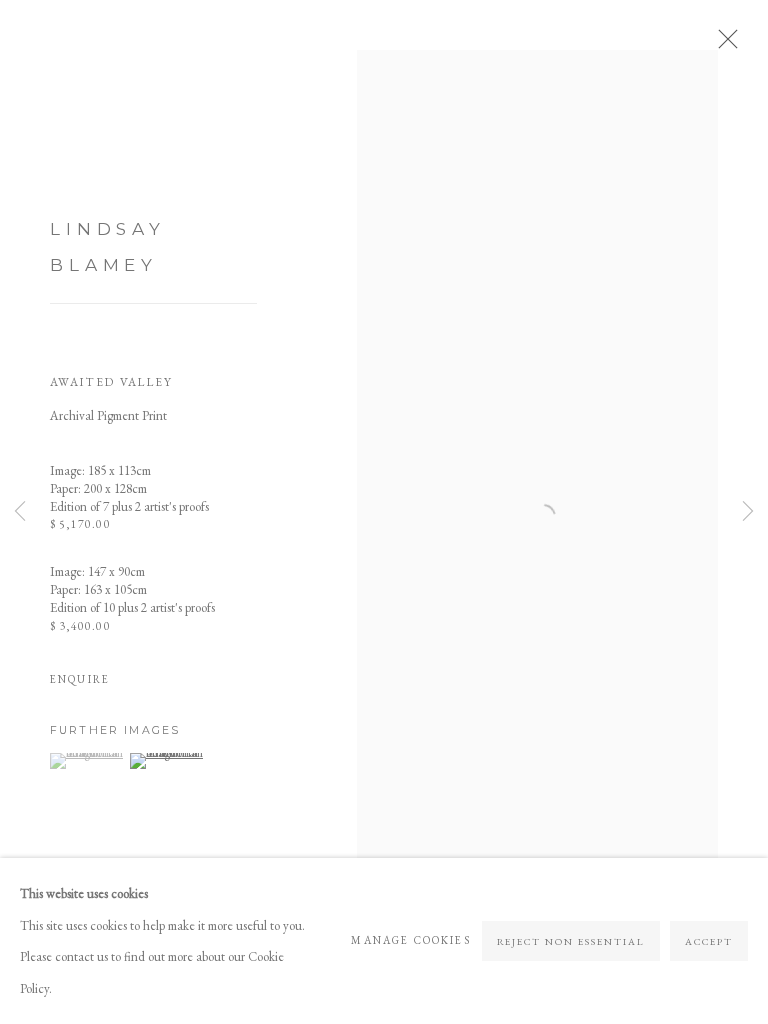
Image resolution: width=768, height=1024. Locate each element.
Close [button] (723, 45)
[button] (87, 761)
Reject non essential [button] (571, 941)
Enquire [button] (80, 679)
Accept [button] (709, 941)
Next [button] (748, 512)
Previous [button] (20, 512)
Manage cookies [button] (410, 940)
